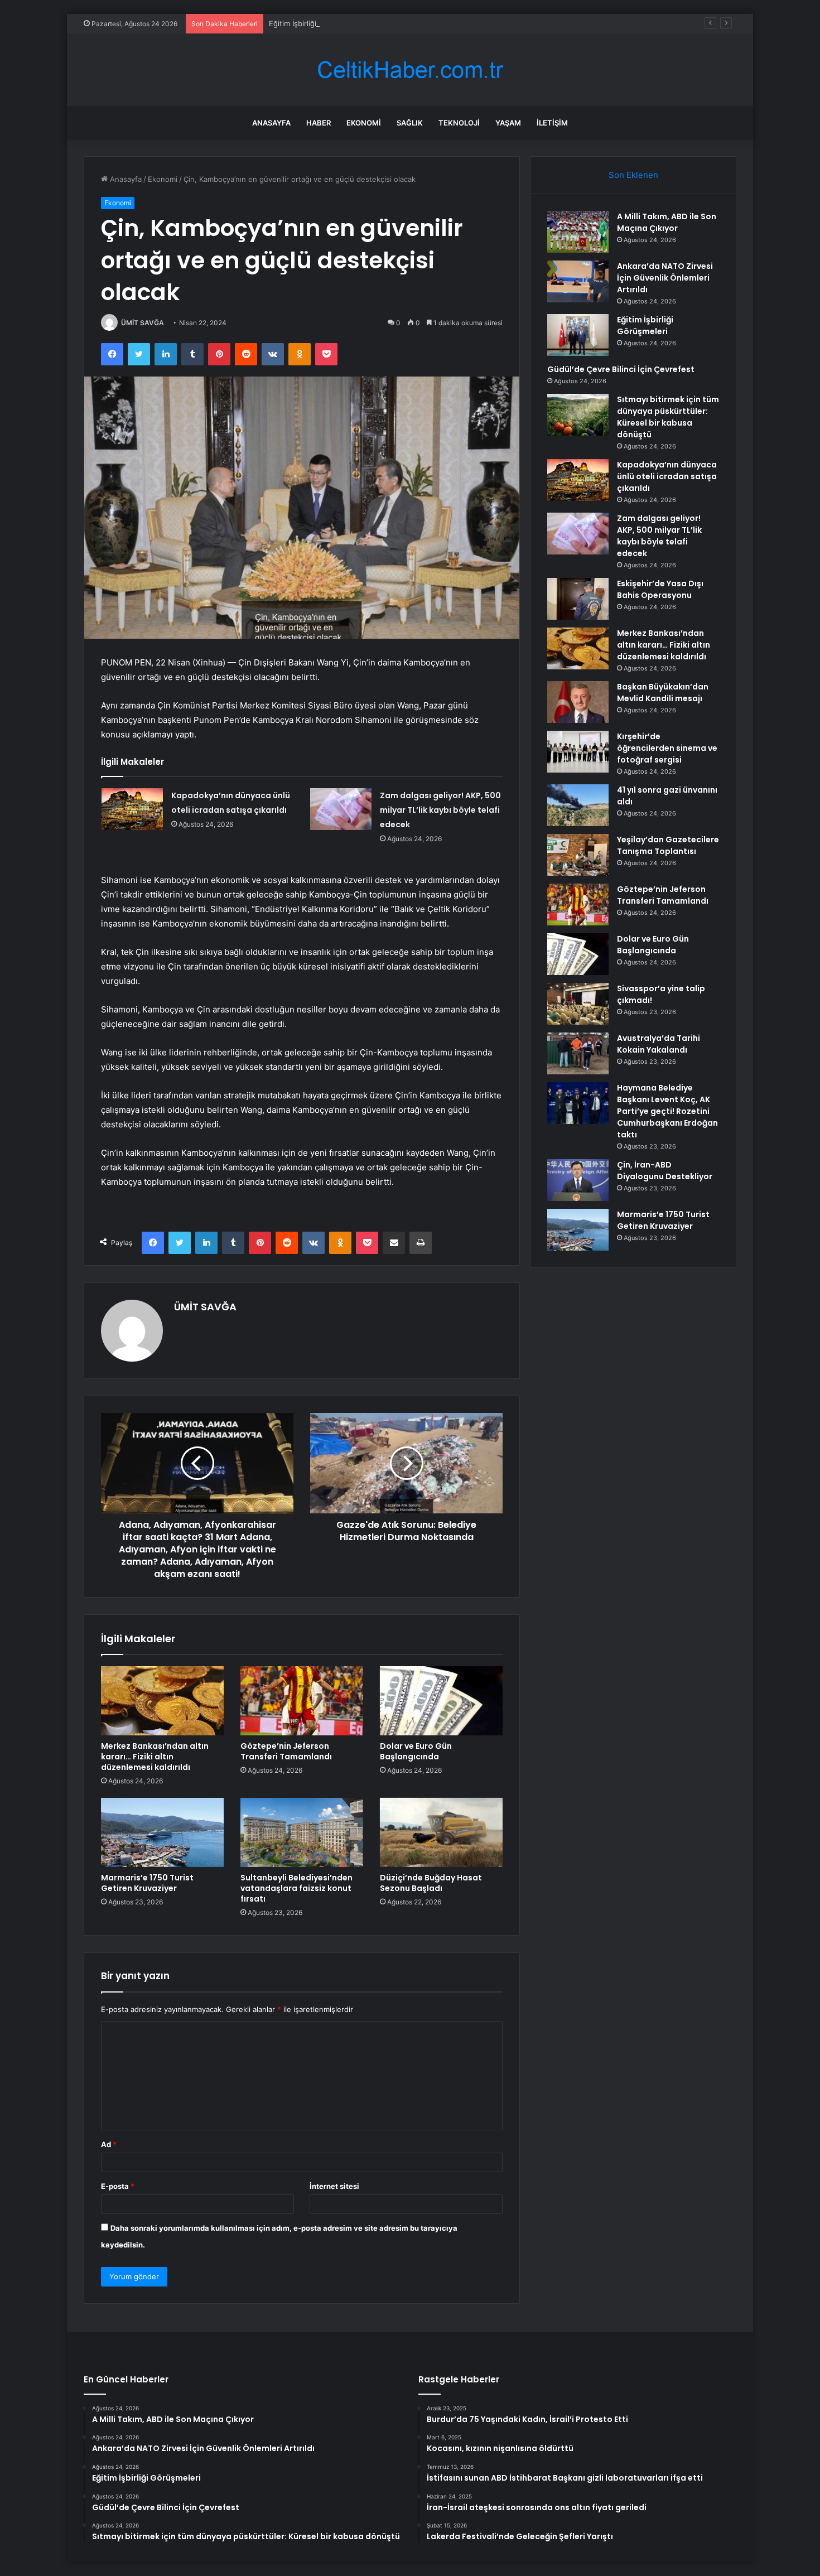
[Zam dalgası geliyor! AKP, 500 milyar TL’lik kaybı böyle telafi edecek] (341, 809)
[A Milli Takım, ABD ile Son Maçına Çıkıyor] (578, 232)
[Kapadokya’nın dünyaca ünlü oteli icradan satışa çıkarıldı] (132, 809)
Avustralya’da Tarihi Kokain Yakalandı (659, 1044)
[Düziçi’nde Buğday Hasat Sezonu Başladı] (441, 1832)
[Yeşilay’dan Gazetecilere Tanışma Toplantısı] (578, 855)
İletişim (552, 123)
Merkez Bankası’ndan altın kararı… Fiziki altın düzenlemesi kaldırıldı (155, 1757)
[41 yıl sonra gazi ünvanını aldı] (578, 805)
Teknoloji (459, 123)
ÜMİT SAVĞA (143, 323)
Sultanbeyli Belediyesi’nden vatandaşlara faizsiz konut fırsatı (296, 1888)
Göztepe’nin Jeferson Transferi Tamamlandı (286, 1751)
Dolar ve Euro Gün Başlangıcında (416, 1751)
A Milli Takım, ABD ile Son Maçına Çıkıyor (667, 222)
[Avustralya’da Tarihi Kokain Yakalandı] (578, 1053)
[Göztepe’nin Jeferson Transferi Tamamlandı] (302, 1701)
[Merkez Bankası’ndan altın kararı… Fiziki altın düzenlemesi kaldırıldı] (162, 1701)
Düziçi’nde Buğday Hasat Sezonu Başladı (431, 1883)
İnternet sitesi (334, 2186)
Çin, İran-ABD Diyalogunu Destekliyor (665, 1171)
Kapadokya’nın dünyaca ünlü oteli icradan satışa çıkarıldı (667, 476)
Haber (319, 123)
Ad (109, 2144)
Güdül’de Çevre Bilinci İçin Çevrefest (621, 369)
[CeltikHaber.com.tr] (410, 70)
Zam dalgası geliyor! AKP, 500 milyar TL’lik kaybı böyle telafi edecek (440, 810)
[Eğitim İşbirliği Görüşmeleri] (578, 335)
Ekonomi (364, 123)
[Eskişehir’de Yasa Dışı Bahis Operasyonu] (578, 599)
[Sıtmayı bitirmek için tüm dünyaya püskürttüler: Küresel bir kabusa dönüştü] (578, 415)
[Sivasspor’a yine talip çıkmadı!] (578, 1004)
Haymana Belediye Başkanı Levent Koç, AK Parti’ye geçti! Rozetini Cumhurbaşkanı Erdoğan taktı (667, 1111)
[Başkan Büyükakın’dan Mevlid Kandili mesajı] (578, 702)
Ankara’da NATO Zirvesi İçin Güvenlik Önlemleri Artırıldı (665, 278)
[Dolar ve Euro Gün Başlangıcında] (441, 1701)
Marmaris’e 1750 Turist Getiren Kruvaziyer (147, 1883)
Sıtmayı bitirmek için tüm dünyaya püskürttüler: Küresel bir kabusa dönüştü (668, 417)
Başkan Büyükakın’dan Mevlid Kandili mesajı (663, 693)
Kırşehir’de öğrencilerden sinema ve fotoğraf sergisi (667, 748)
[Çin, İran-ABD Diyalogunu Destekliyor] (578, 1180)
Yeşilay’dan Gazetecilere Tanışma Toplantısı (668, 845)
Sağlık (410, 123)
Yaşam (508, 123)
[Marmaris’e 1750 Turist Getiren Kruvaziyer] (162, 1832)
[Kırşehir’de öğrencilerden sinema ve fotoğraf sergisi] (578, 752)
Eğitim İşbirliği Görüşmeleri (315, 23)
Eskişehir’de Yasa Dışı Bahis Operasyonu (660, 589)
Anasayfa (271, 123)
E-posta (118, 2186)
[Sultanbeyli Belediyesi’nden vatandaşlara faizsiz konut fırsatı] (302, 1832)
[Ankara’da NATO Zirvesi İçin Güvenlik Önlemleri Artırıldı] (578, 281)
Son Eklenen (633, 175)
